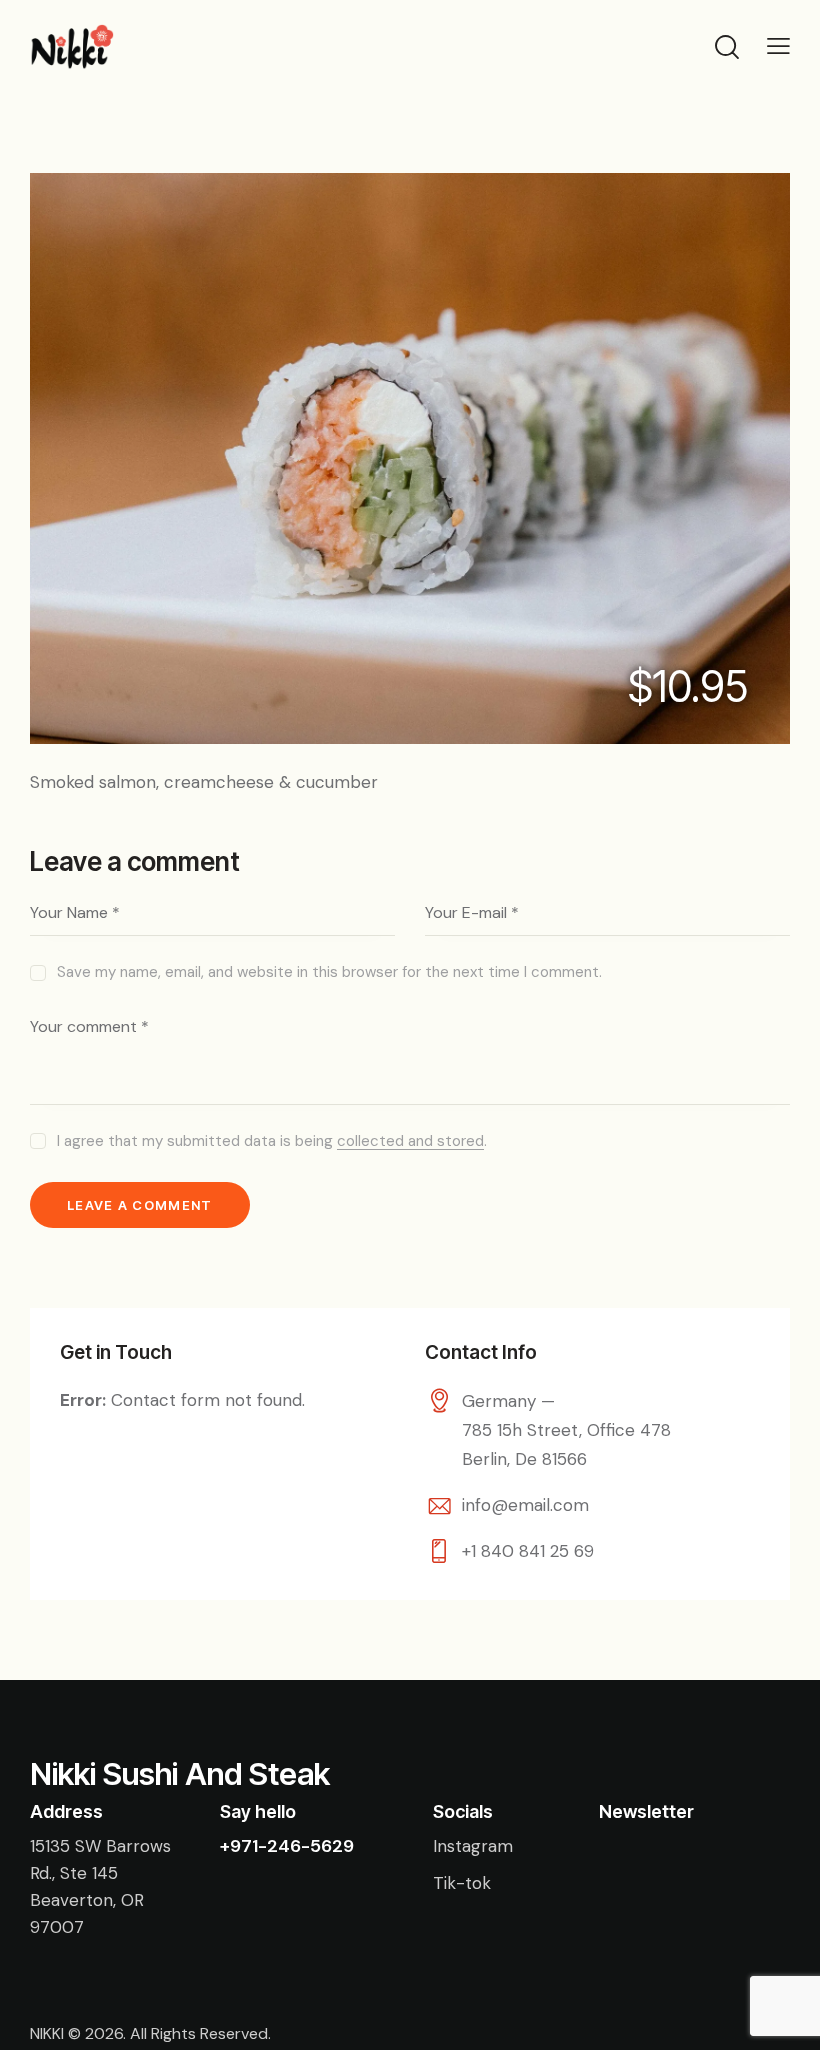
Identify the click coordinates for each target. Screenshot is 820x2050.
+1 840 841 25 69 (528, 1551)
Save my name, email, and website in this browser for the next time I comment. (329, 972)
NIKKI (47, 2033)
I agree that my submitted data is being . (272, 1141)
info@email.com (525, 1505)
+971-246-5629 (287, 1846)
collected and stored (410, 1142)
